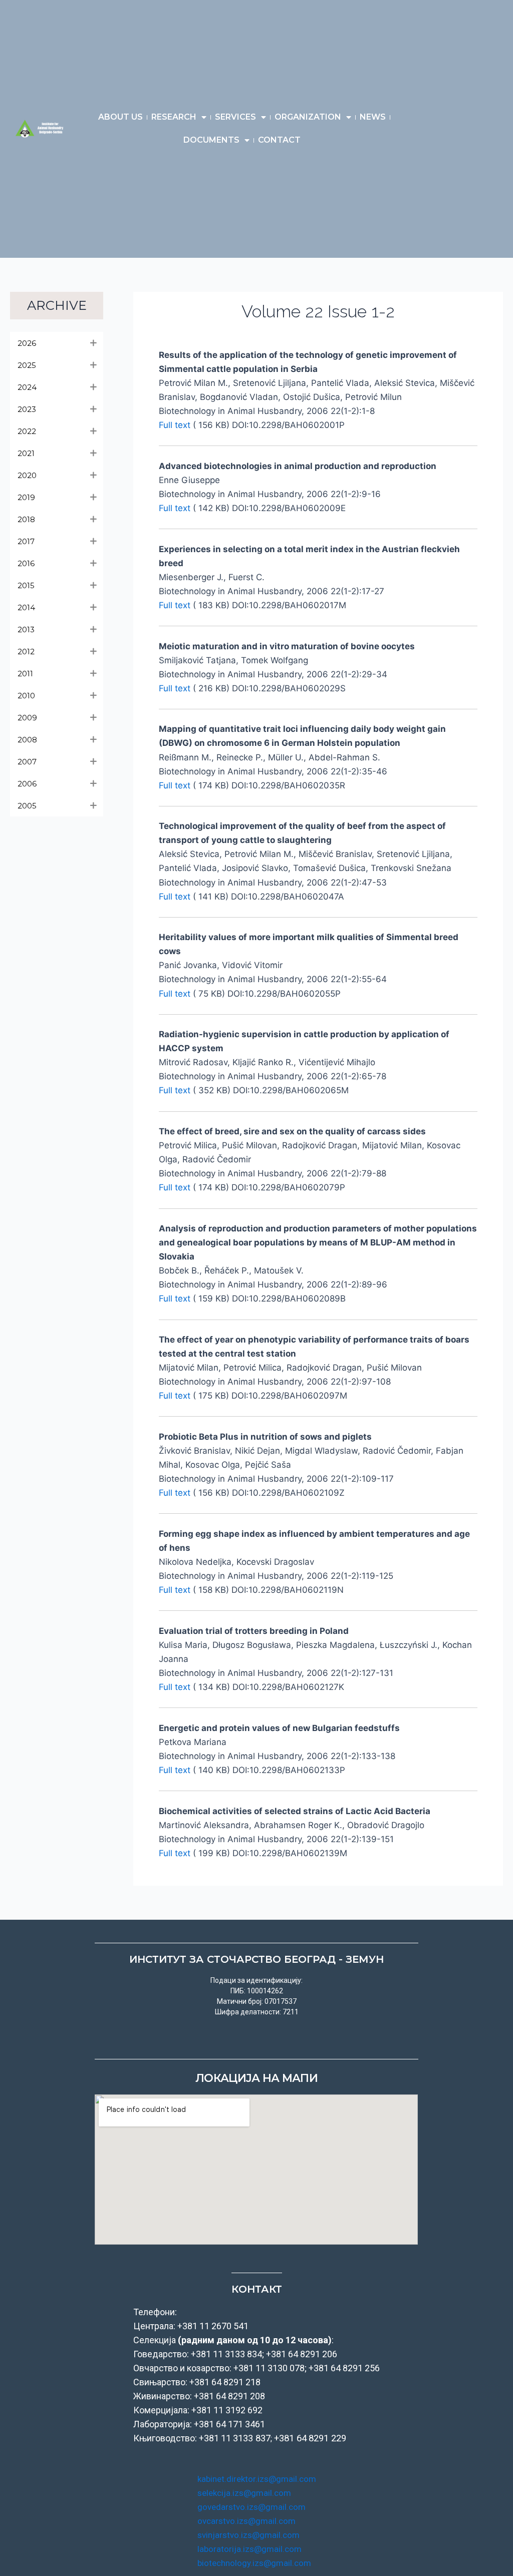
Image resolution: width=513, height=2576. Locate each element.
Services (235, 117)
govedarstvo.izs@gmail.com (251, 2507)
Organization (308, 117)
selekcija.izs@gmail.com (244, 2493)
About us (120, 117)
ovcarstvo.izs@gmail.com (246, 2521)
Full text (175, 425)
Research (174, 117)
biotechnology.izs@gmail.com (254, 2563)
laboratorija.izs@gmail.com (249, 2549)
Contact (279, 140)
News (373, 117)
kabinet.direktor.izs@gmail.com (257, 2479)
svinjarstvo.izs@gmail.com (248, 2535)
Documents (211, 140)
